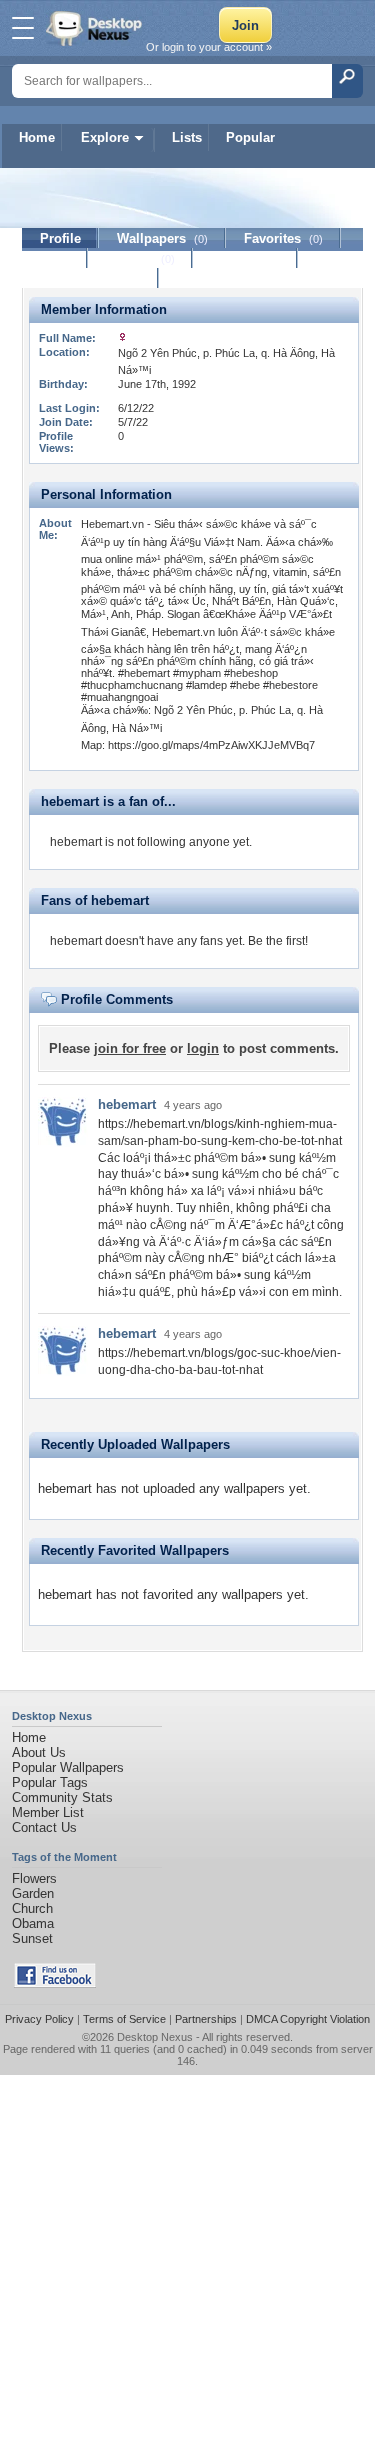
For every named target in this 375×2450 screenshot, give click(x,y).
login (203, 1048)
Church (32, 1908)
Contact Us (44, 1827)
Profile (60, 238)
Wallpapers (162, 238)
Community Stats (62, 1797)
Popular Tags (50, 1782)
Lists (187, 137)
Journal (140, 258)
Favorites (283, 238)
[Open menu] (23, 28)
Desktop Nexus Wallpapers (96, 28)
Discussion (245, 258)
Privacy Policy (39, 2019)
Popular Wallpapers (68, 1767)
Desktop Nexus (155, 2037)
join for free (130, 1048)
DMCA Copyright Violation (308, 2019)
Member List (48, 1812)
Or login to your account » (209, 47)
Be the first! (278, 941)
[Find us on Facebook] (55, 1983)
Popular (250, 137)
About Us (39, 1752)
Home (37, 137)
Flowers (34, 1878)
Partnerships (206, 2019)
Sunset (32, 1938)
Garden (33, 1893)
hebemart (127, 1104)
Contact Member (90, 278)
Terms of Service (124, 2019)
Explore (105, 137)
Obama (33, 1923)
